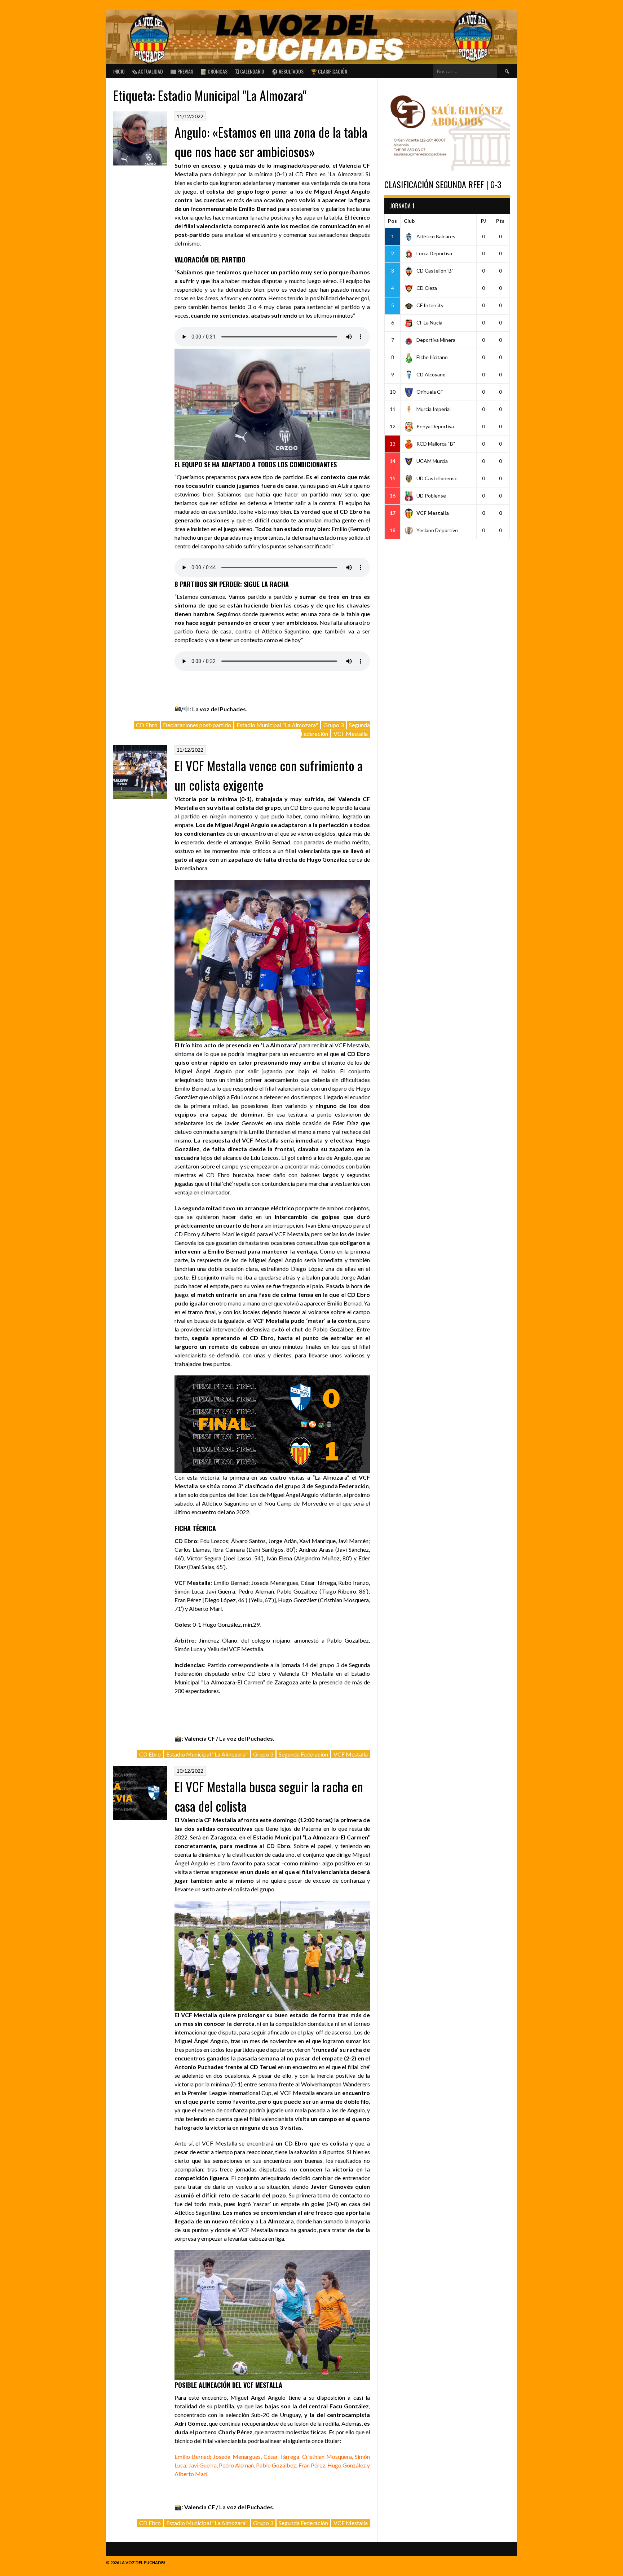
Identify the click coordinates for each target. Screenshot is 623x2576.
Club (409, 221)
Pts (500, 221)
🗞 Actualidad (147, 71)
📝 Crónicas (214, 71)
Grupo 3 (333, 725)
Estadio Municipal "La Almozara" (277, 725)
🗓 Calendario (249, 71)
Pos (392, 221)
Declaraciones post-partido (197, 725)
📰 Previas (182, 71)
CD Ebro (147, 725)
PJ (483, 221)
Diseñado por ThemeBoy (491, 2561)
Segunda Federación (303, 1754)
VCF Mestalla (351, 734)
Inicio (119, 71)
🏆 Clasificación (329, 71)
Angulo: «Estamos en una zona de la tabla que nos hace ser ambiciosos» (271, 142)
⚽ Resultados (288, 71)
